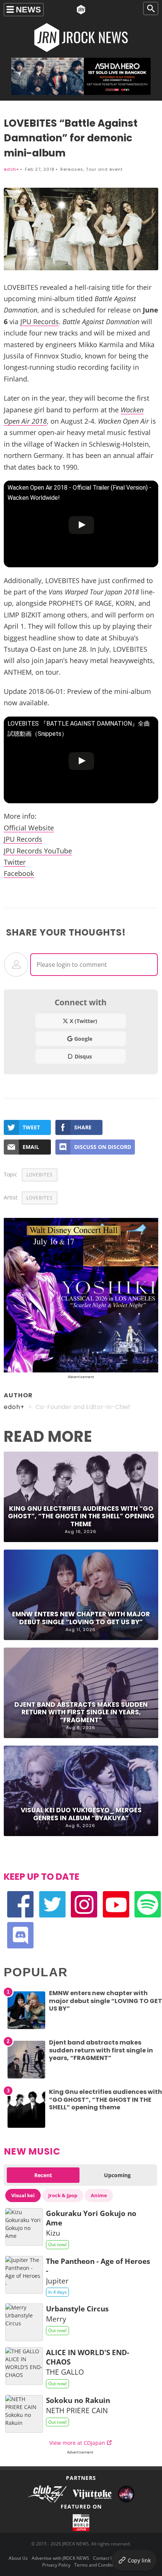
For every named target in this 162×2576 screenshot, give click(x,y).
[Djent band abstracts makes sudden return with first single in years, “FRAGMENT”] (26, 2078)
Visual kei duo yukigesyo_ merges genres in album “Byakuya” (81, 1814)
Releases (72, 169)
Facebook (19, 873)
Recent (43, 2175)
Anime (99, 2195)
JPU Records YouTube (38, 851)
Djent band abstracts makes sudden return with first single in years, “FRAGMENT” (81, 1712)
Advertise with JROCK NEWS (60, 2558)
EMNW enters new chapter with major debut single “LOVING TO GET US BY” (81, 1618)
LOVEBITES (40, 1175)
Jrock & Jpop (63, 2195)
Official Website (29, 828)
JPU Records (40, 322)
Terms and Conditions (97, 2565)
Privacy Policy (56, 2565)
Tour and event (104, 169)
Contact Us (105, 2558)
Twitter (15, 862)
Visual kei (23, 2195)
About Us (18, 2558)
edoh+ (11, 169)
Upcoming (117, 2175)
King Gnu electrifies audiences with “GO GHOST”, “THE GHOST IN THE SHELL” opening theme (81, 1516)
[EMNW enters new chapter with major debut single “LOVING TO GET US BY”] (26, 2029)
